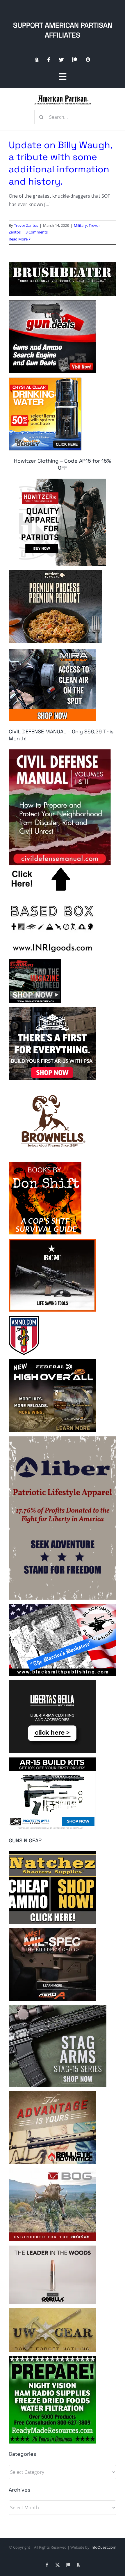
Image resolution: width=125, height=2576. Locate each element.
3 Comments (37, 232)
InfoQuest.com (103, 2547)
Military (80, 225)
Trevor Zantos (26, 225)
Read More (18, 239)
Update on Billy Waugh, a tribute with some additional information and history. (60, 163)
